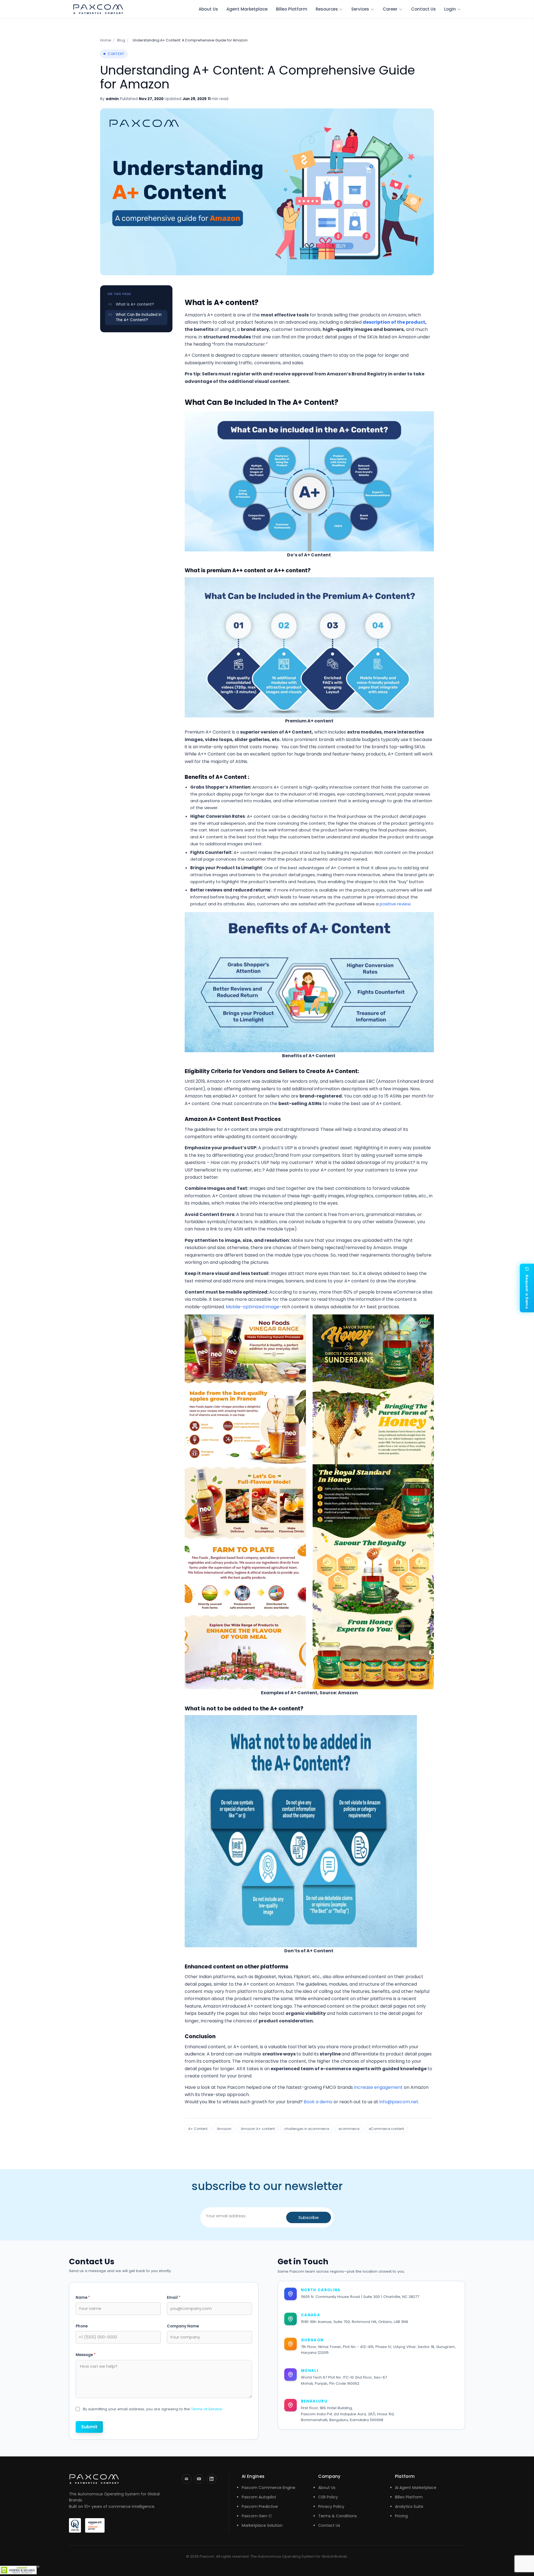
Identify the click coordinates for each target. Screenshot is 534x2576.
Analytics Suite (409, 2506)
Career (390, 9)
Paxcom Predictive (260, 2506)
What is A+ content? (135, 304)
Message (86, 2355)
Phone (82, 2326)
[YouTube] (199, 2479)
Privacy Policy (331, 2506)
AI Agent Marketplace (416, 2488)
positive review (395, 904)
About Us (208, 9)
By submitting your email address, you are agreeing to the (152, 2409)
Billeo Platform (292, 9)
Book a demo (318, 2102)
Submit (89, 2427)
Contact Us (423, 9)
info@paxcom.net (399, 2102)
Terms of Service (207, 2409)
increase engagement (378, 2087)
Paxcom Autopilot (259, 2497)
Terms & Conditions (338, 2516)
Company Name (183, 2326)
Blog (121, 40)
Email (174, 2298)
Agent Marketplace (247, 9)
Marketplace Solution (262, 2525)
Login (450, 9)
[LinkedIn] (212, 2479)
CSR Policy (328, 2497)
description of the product (394, 322)
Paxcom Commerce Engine (269, 2488)
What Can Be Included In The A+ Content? (139, 317)
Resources (327, 9)
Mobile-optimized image (253, 1307)
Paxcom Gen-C (257, 2516)
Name (83, 2298)
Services (360, 9)
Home (106, 40)
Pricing (401, 2516)
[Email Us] (187, 2479)
